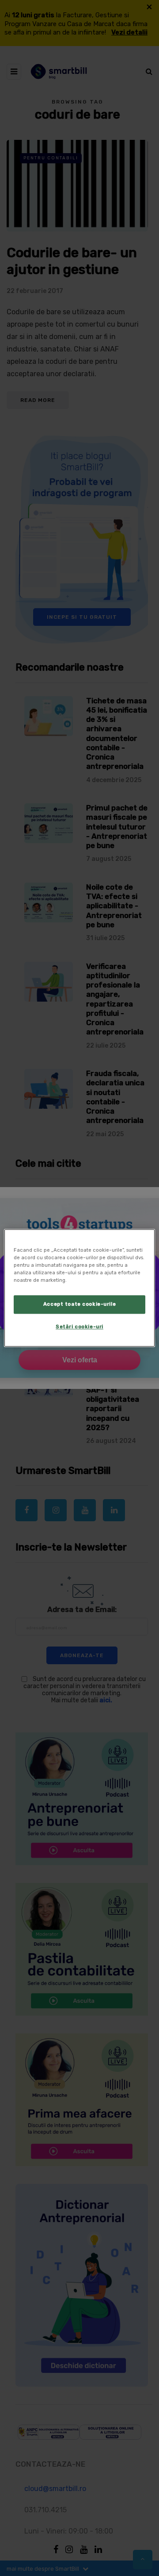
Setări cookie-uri (79, 1327)
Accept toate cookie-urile (79, 1304)
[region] (79, 1288)
